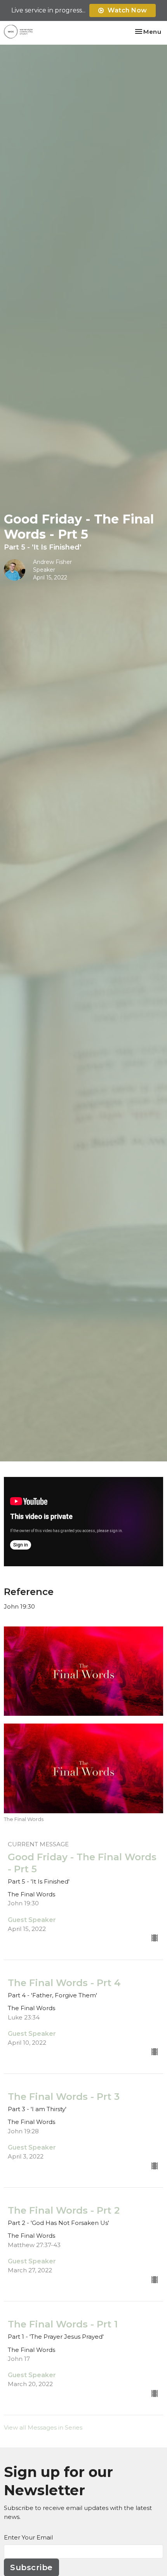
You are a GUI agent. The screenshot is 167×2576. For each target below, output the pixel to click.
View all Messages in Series (43, 2427)
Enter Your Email (28, 2537)
